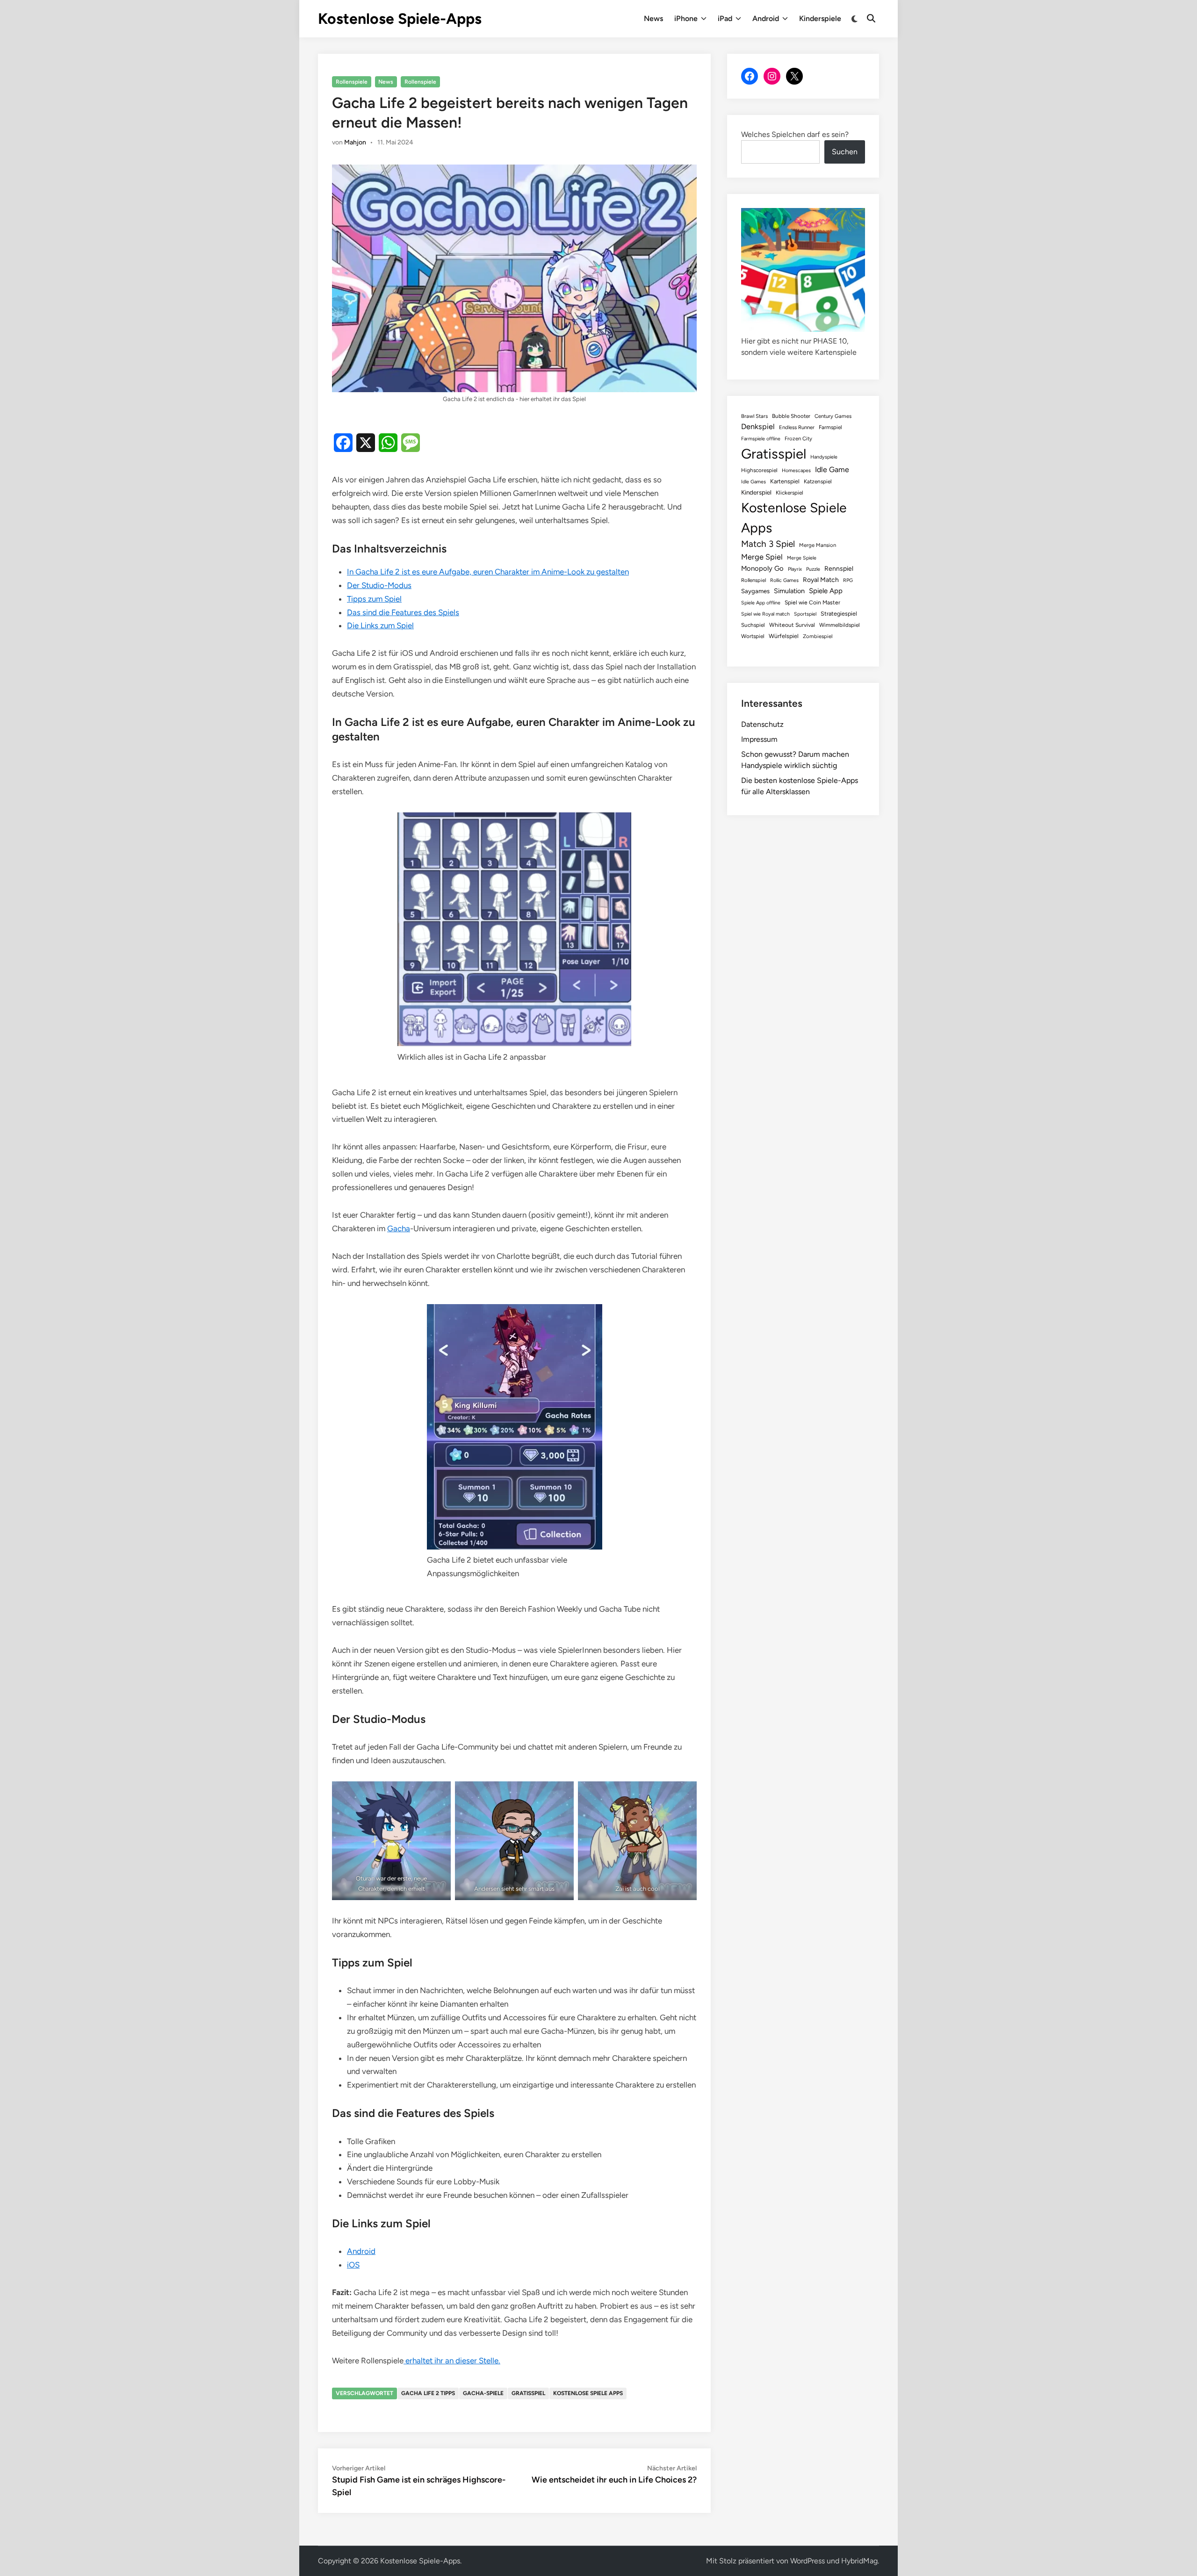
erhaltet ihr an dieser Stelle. (452, 2361)
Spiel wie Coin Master (812, 603)
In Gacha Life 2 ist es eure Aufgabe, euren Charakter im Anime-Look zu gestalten (488, 572)
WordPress (808, 2561)
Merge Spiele (802, 558)
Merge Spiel (762, 557)
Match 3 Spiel (768, 544)
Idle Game (832, 470)
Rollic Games (784, 580)
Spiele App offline (761, 603)
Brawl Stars (754, 416)
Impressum (759, 739)
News (653, 18)
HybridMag (859, 2561)
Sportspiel (805, 614)
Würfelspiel (784, 636)
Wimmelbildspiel (840, 625)
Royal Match (821, 580)
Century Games (833, 416)
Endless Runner (797, 427)
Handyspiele (824, 457)
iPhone (686, 18)
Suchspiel (753, 625)
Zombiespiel (818, 636)
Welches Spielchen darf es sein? (795, 134)
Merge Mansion (818, 545)
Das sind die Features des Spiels (403, 612)
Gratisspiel (528, 2393)
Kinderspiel (756, 492)
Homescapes (796, 470)
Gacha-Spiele (483, 2393)
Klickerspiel (790, 493)
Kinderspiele (820, 18)
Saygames (755, 591)
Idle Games (754, 482)
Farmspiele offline (761, 439)
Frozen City (798, 438)
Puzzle (813, 569)
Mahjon (355, 142)
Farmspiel (830, 427)
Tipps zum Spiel (374, 599)
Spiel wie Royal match (765, 614)
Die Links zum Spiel (380, 625)
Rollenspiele (352, 82)
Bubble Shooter (791, 416)
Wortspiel (753, 636)
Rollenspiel (754, 580)
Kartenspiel (785, 481)
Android (766, 18)
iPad (725, 18)
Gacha (399, 1228)
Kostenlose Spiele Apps (588, 2393)
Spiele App (826, 591)
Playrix (795, 569)
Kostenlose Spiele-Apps (400, 19)
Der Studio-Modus (379, 585)
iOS (353, 2265)
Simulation (789, 591)
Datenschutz (762, 724)
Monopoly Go (762, 568)
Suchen (845, 152)
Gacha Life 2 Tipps (428, 2393)
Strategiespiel (839, 614)
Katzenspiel (818, 481)
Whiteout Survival (792, 625)
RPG (848, 580)
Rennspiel (839, 568)
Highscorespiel (759, 470)
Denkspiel (758, 427)
